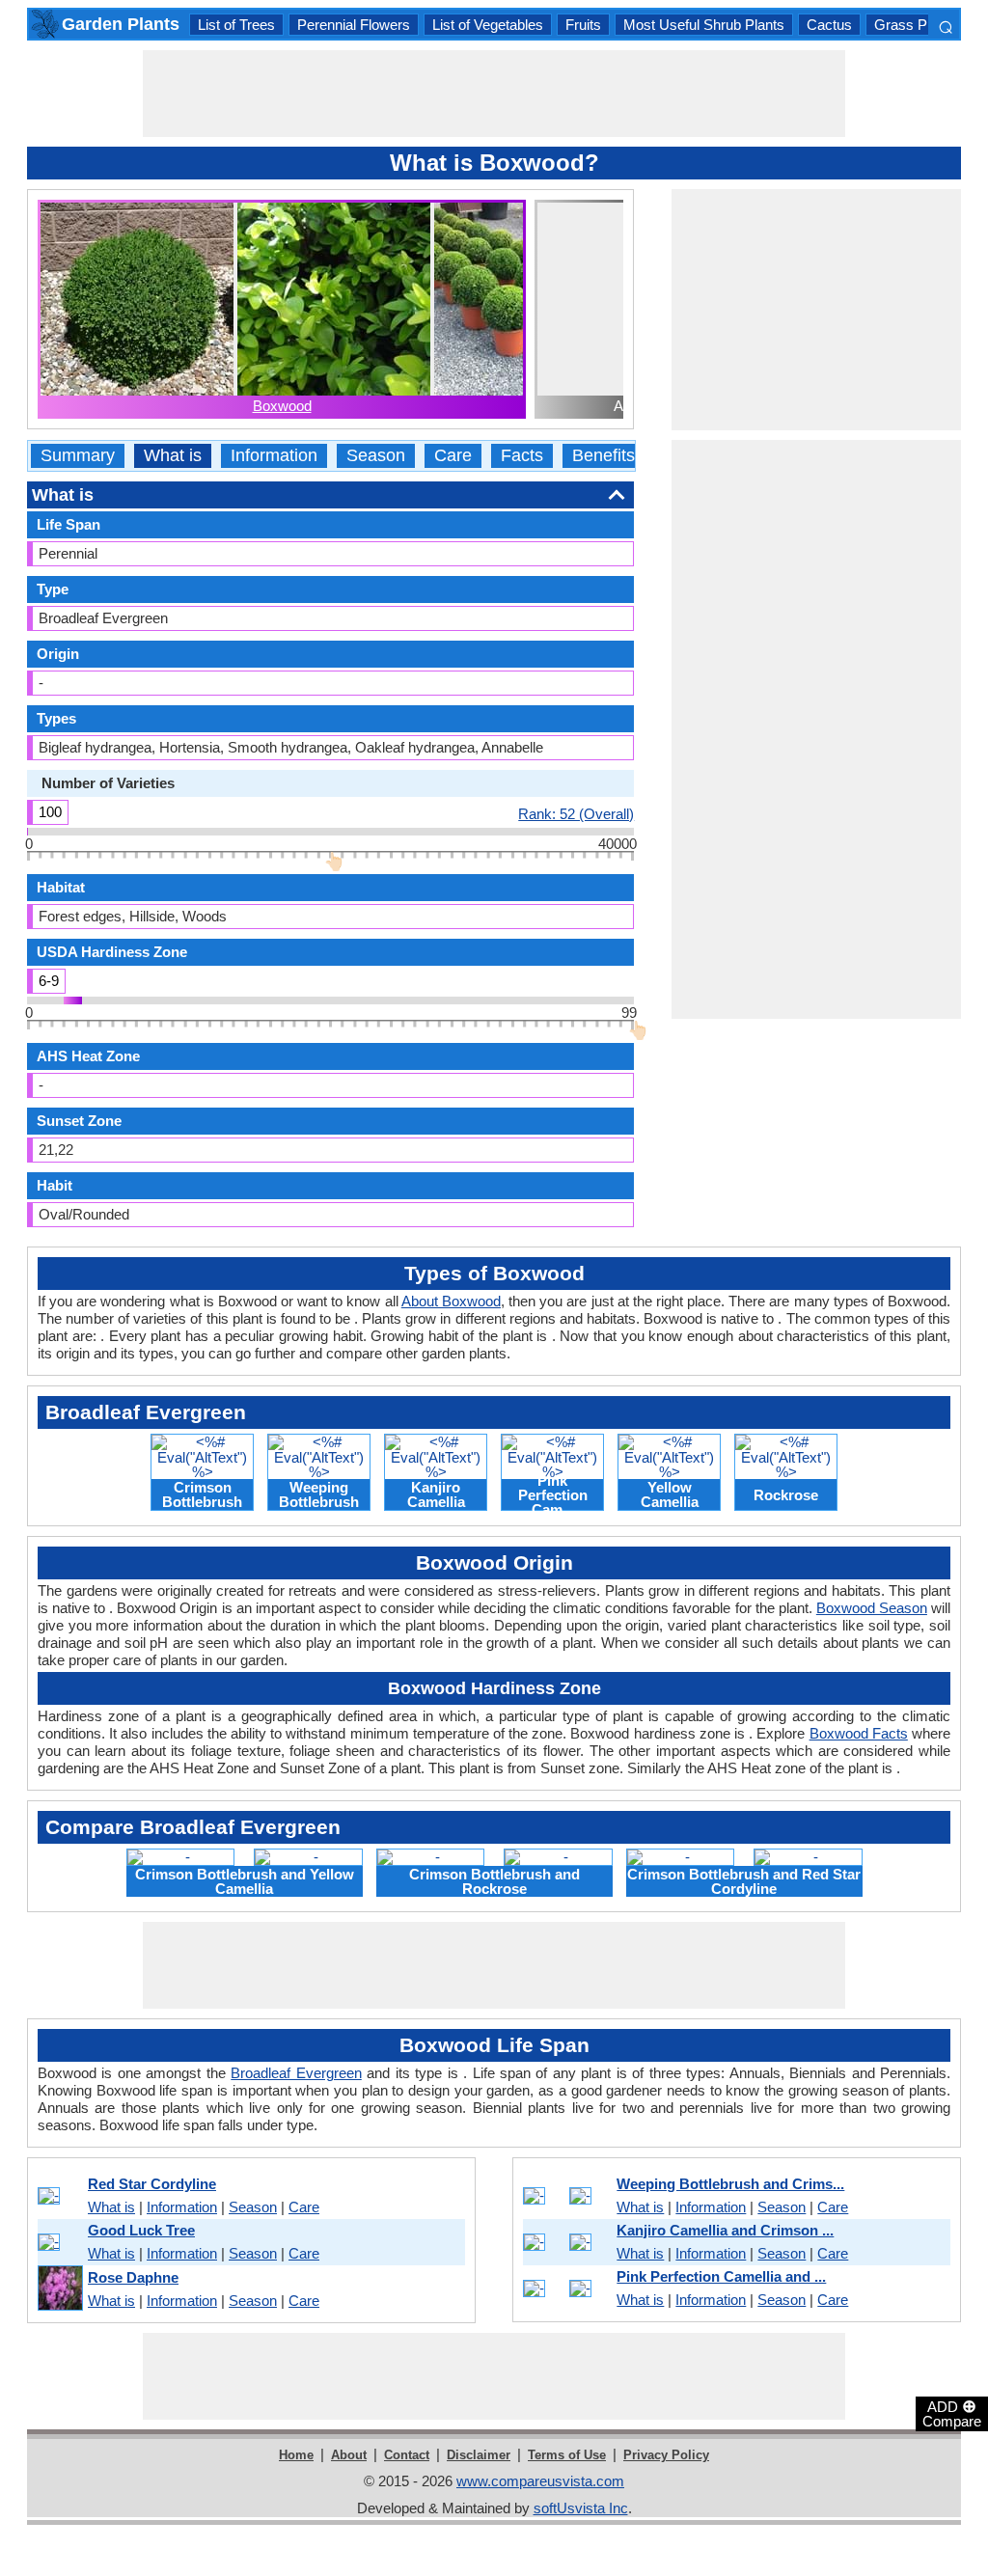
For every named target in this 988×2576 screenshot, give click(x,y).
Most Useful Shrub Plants (704, 25)
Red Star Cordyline (152, 2184)
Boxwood (282, 406)
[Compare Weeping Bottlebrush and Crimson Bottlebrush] (566, 2196)
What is (173, 456)
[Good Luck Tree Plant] (59, 2242)
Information (274, 456)
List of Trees (236, 25)
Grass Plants (916, 25)
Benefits (604, 456)
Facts (522, 456)
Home (296, 2455)
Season (376, 456)
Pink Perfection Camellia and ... (721, 2276)
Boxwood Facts (859, 1733)
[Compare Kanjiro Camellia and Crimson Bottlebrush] (566, 2242)
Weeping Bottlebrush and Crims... (730, 2184)
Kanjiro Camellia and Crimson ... (725, 2230)
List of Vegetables (488, 25)
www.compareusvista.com (540, 2481)
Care (453, 456)
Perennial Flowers (354, 25)
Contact (407, 2455)
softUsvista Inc (581, 2508)
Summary (78, 456)
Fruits (583, 25)
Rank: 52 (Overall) (576, 813)
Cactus (829, 25)
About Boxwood (451, 1301)
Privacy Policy (666, 2455)
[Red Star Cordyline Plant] (59, 2196)
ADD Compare (952, 2413)
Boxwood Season (872, 1608)
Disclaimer (479, 2455)
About (349, 2455)
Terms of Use (567, 2455)
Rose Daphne (133, 2277)
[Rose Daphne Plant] (59, 2289)
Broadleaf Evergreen (296, 2073)
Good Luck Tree (141, 2230)
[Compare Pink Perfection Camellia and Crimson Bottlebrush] (566, 2288)
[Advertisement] (494, 94)
